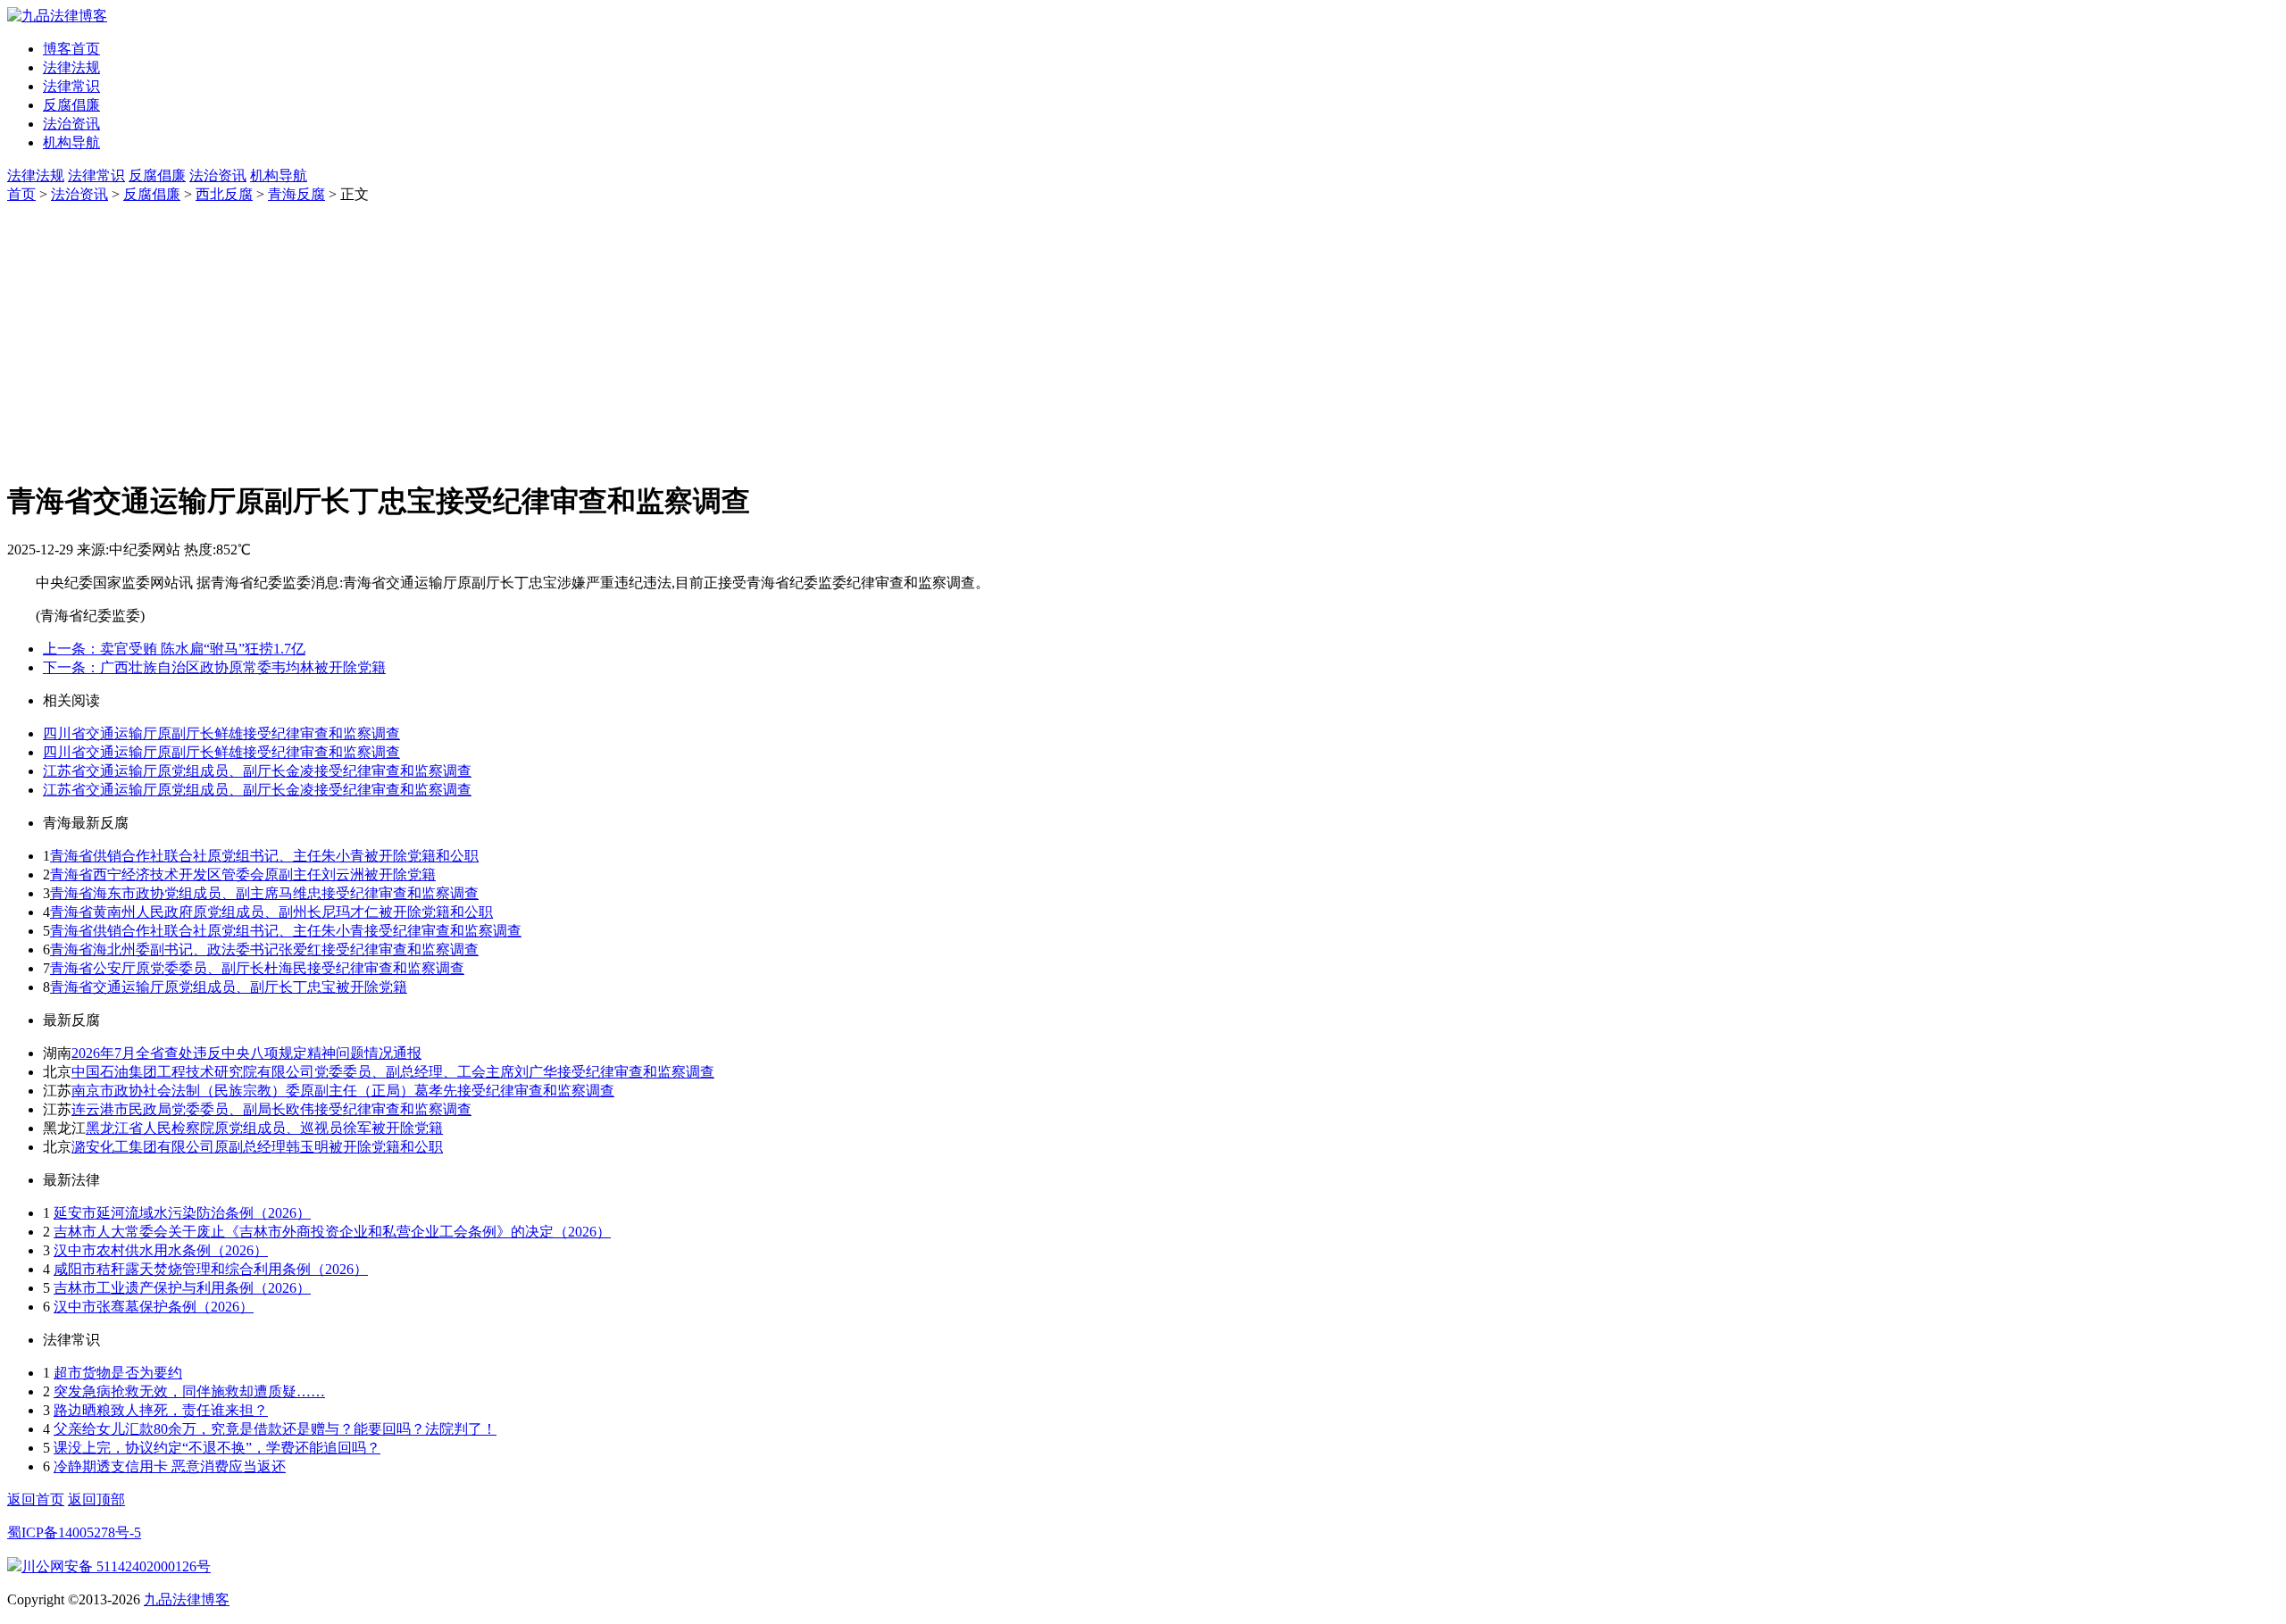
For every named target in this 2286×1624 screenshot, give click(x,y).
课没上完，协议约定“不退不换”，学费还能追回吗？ (217, 1448)
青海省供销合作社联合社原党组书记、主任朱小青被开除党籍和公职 (264, 856)
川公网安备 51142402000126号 (116, 1566)
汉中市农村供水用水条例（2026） (161, 1250)
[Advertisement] (1143, 338)
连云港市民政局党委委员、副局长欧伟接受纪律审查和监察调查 (271, 1109)
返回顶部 (96, 1499)
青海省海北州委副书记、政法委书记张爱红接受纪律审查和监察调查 (264, 949)
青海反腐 (296, 194)
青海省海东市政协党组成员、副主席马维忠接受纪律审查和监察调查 (264, 893)
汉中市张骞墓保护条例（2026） (154, 1307)
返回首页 (36, 1499)
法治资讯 (71, 124)
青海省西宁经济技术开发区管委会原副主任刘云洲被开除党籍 (243, 874)
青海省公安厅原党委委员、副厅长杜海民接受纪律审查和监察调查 (257, 968)
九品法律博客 (187, 1599)
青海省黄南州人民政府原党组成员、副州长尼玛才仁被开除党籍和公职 (271, 912)
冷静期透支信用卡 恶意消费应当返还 (170, 1466)
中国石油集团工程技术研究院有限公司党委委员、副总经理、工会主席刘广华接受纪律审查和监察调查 (393, 1072)
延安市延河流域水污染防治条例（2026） (182, 1213)
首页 (21, 194)
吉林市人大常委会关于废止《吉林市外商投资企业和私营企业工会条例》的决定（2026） (332, 1232)
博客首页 (71, 49)
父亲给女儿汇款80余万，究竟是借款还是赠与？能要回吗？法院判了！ (275, 1429)
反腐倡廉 (71, 105)
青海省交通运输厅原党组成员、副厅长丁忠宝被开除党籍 (229, 987)
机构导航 (71, 142)
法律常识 (71, 86)
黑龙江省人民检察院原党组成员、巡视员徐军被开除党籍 (264, 1128)
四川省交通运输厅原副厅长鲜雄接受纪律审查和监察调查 (221, 733)
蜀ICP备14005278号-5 (74, 1532)
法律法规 (71, 67)
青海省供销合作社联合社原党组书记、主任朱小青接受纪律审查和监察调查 (286, 931)
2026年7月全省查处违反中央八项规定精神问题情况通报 (246, 1053)
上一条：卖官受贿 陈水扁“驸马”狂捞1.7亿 (174, 649)
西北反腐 (224, 194)
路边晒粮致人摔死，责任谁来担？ (161, 1410)
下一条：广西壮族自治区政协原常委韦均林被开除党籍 (214, 667)
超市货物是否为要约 (118, 1373)
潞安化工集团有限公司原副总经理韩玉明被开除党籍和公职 (257, 1147)
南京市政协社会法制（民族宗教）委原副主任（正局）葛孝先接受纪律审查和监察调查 (343, 1091)
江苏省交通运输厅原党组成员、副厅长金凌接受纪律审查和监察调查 (257, 771)
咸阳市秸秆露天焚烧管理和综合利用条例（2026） (211, 1269)
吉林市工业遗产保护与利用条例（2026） (182, 1288)
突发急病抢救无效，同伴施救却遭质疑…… (189, 1391)
